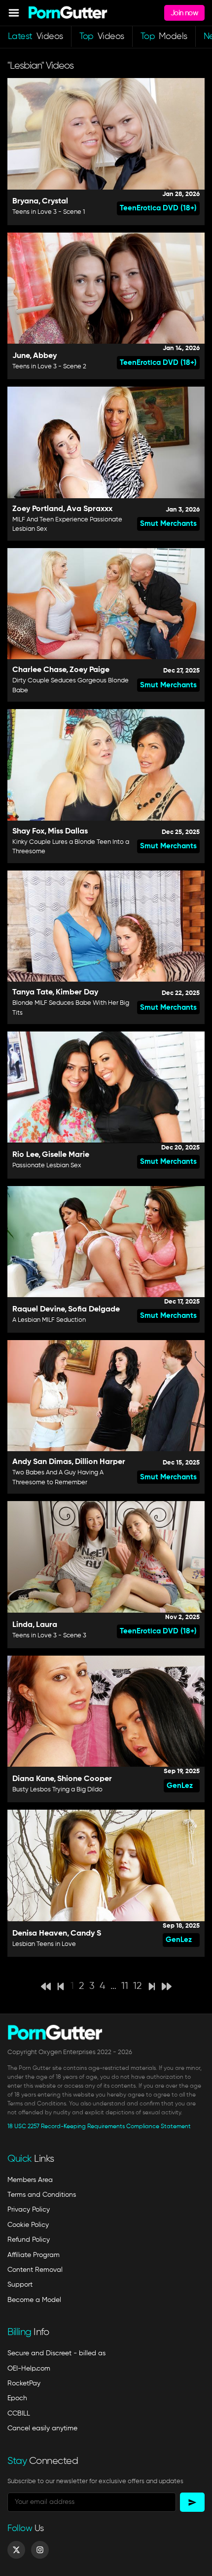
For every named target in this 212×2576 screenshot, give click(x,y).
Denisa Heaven (40, 1934)
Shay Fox (28, 832)
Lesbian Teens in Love (44, 1944)
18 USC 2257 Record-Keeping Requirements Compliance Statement (99, 2127)
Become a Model (34, 2300)
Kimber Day (77, 992)
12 (138, 1986)
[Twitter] (16, 2550)
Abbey (45, 356)
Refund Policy (29, 2240)
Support (20, 2285)
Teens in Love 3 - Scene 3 (49, 1636)
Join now (184, 13)
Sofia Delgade (94, 1309)
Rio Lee (25, 1155)
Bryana (25, 201)
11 (125, 1986)
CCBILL (19, 2414)
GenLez (180, 1786)
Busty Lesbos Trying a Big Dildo (57, 1790)
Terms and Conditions (42, 2195)
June (21, 356)
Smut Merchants (168, 524)
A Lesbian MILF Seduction (49, 1320)
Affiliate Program (34, 2255)
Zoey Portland (38, 509)
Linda (22, 1625)
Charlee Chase (39, 670)
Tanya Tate (32, 992)
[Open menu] (14, 13)
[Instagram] (40, 2550)
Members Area (30, 2180)
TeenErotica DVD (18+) (158, 208)
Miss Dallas (68, 832)
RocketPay (24, 2383)
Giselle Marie (66, 1155)
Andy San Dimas (42, 1462)
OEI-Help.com (29, 2369)
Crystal (55, 201)
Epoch (17, 2398)
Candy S (86, 1934)
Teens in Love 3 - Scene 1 (49, 212)
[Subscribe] (192, 2502)
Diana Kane (33, 1779)
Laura (47, 1625)
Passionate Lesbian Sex (47, 1166)
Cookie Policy (28, 2225)
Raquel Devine (38, 1309)
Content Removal (35, 2270)
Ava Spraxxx (89, 509)
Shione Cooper (85, 1779)
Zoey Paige (89, 670)
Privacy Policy (29, 2210)
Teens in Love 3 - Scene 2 (49, 367)
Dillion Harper (100, 1462)
